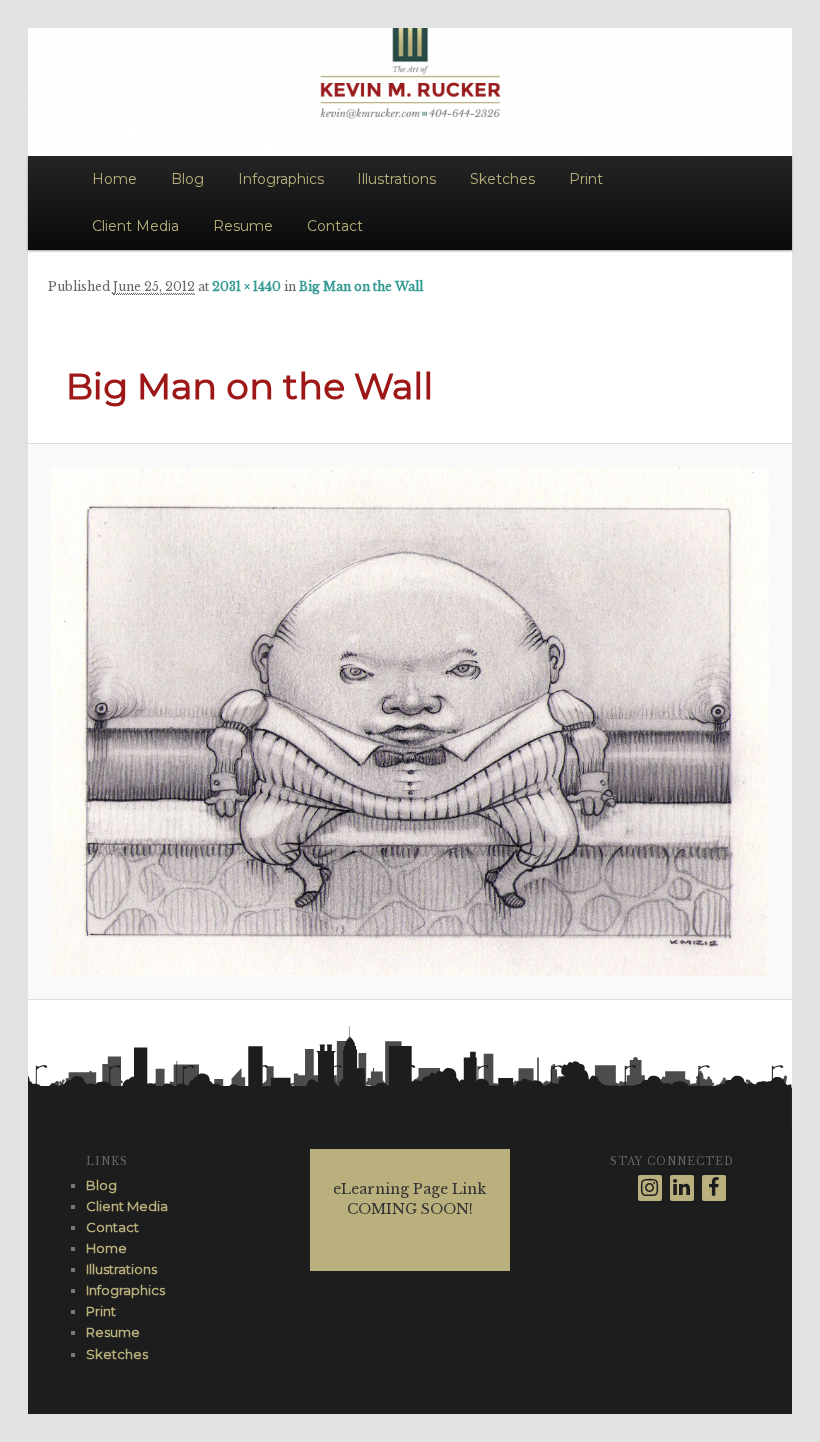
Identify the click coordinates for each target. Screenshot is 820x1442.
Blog (187, 179)
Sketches (502, 179)
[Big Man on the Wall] (410, 721)
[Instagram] (650, 1188)
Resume (243, 226)
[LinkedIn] (682, 1188)
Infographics (281, 179)
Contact (335, 226)
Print (586, 179)
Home (114, 179)
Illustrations (396, 179)
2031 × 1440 (246, 286)
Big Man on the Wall (361, 286)
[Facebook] (714, 1188)
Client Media (135, 226)
